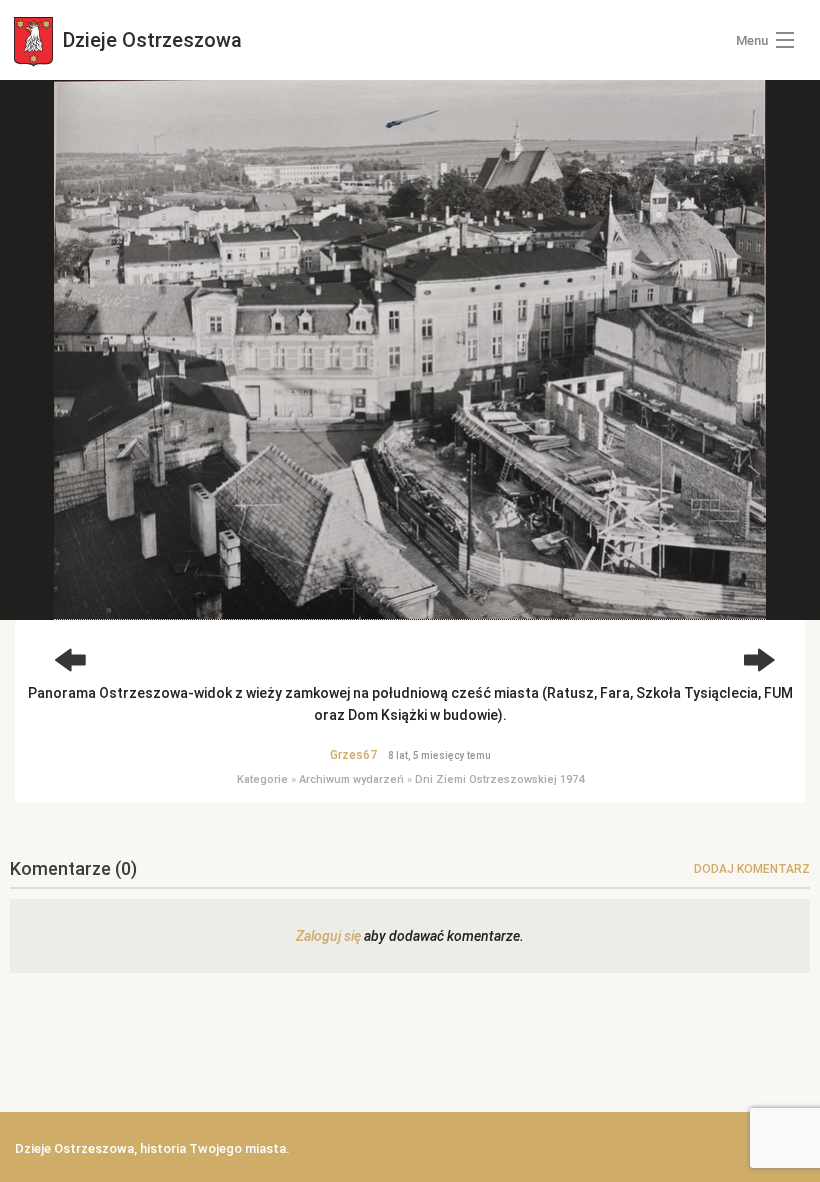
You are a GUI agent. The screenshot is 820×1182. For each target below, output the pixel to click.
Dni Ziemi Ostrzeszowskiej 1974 (499, 779)
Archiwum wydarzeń (351, 779)
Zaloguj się (328, 936)
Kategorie (262, 779)
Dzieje (150, 40)
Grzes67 (353, 755)
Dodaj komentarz (752, 869)
